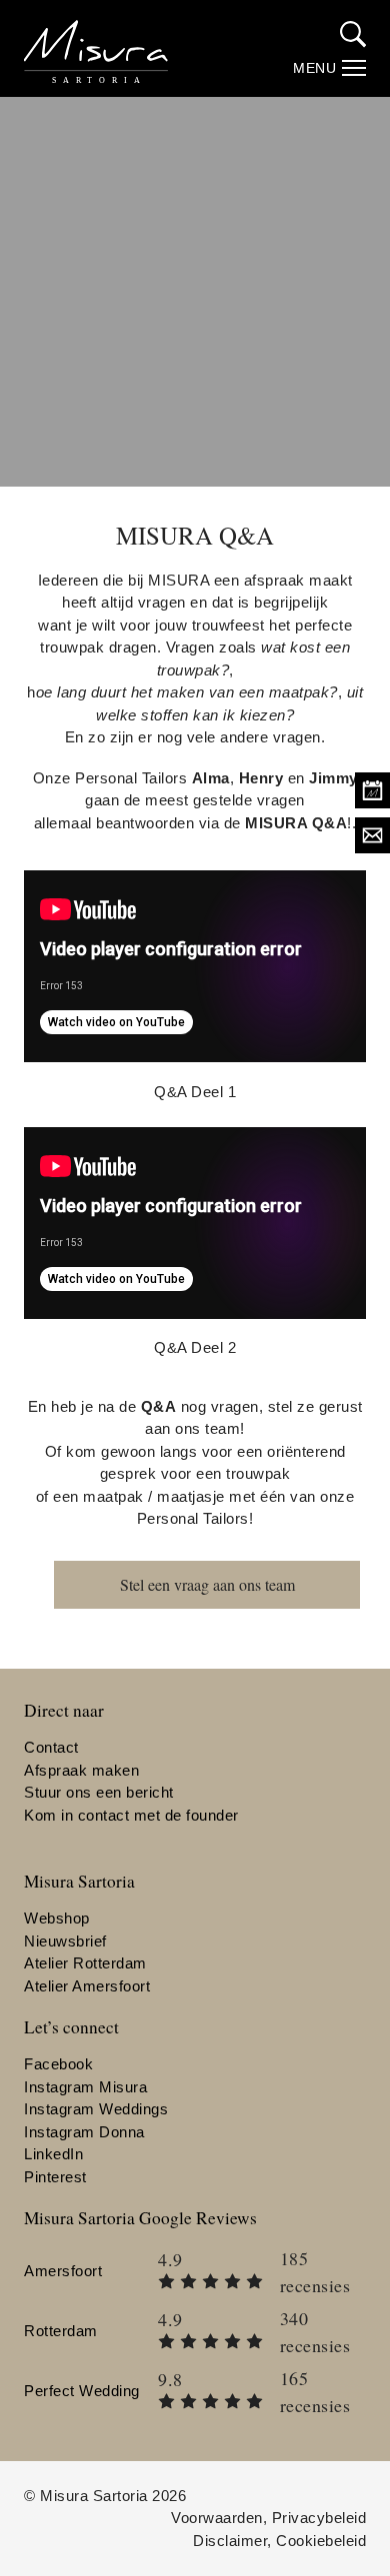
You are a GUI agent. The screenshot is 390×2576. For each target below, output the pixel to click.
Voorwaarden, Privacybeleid (268, 2518)
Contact (51, 1747)
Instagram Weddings (96, 2109)
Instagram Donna (84, 2132)
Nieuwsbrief (65, 1941)
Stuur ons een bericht (99, 1792)
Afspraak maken (81, 1770)
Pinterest (55, 2177)
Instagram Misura (85, 2087)
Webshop (57, 1918)
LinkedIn (53, 2154)
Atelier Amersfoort (87, 1986)
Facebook (58, 2064)
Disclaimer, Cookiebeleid (279, 2541)
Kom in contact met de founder (131, 1815)
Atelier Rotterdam (85, 1963)
